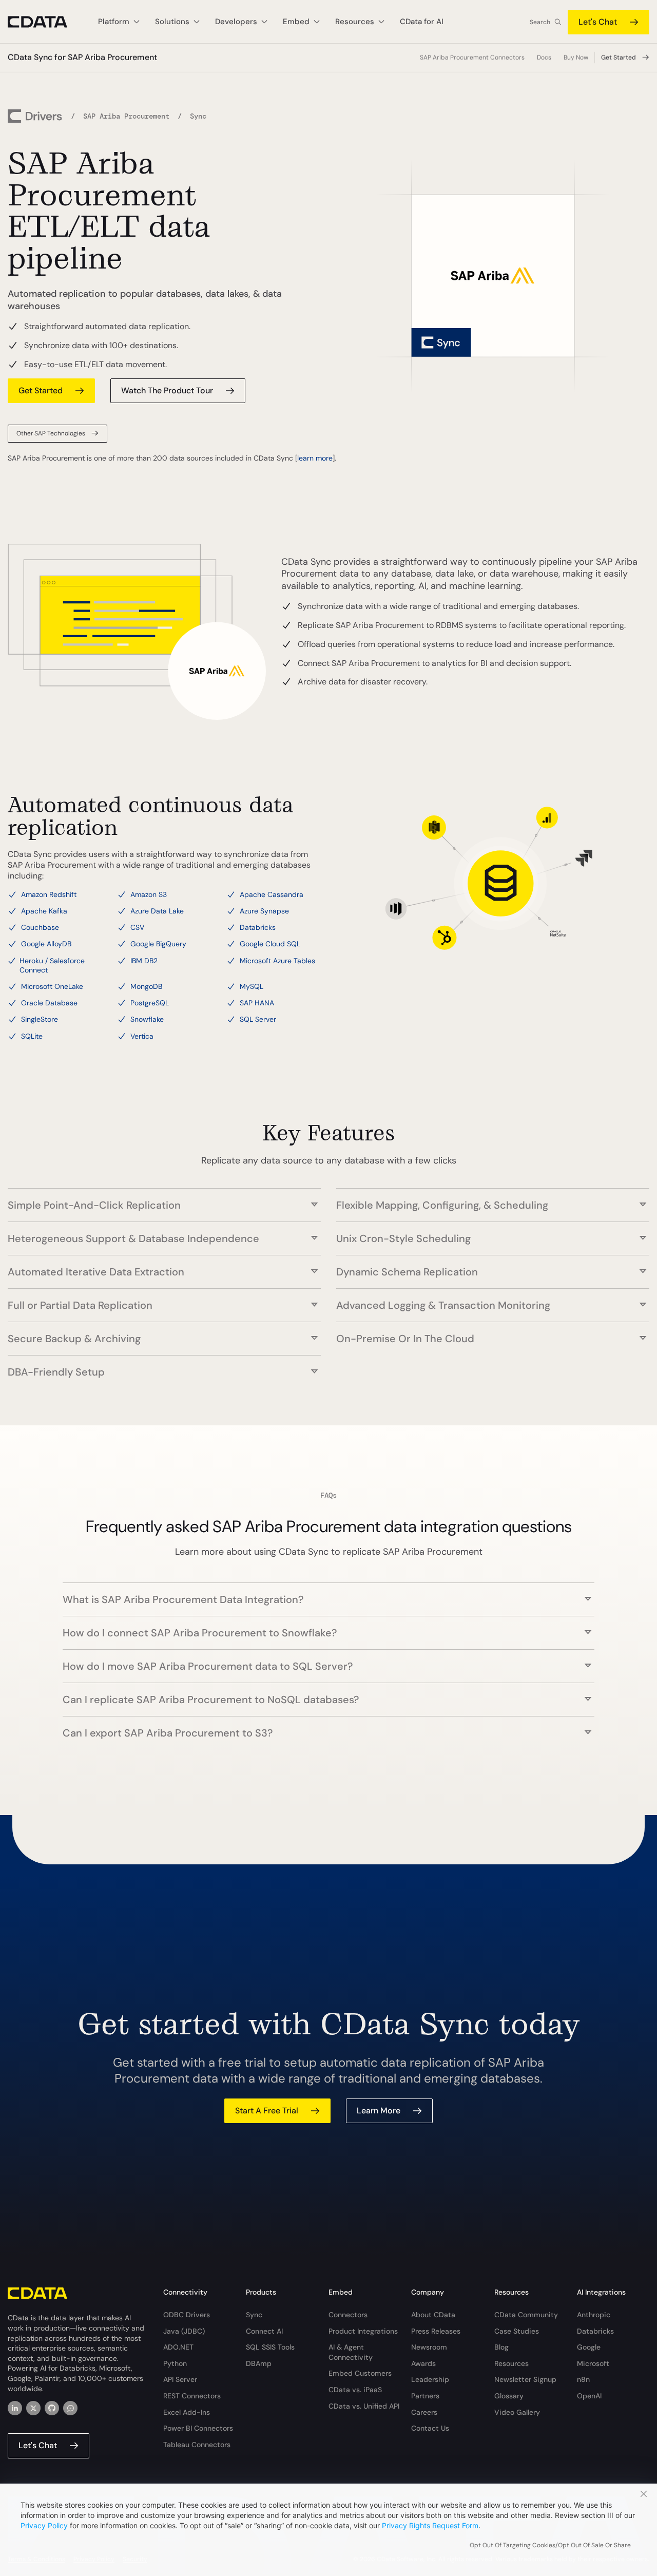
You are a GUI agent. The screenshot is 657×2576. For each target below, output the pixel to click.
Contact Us (430, 2428)
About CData (433, 2315)
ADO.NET (178, 2347)
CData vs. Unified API (364, 2406)
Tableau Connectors (197, 2445)
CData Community (526, 2315)
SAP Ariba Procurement (126, 116)
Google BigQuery (158, 944)
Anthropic (594, 2315)
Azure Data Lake (157, 911)
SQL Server (258, 1019)
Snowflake (147, 1019)
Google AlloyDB (46, 944)
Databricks (258, 927)
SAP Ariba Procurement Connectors (472, 58)
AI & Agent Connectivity (351, 2352)
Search (540, 22)
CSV (137, 927)
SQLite (32, 1036)
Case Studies (517, 2331)
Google (589, 2347)
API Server (180, 2379)
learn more (315, 458)
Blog (501, 2347)
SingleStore (40, 1019)
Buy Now (576, 58)
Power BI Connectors (198, 2428)
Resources (511, 2363)
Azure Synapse (264, 911)
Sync (254, 2315)
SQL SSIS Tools (270, 2347)
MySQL (252, 986)
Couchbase (40, 927)
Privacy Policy (44, 2525)
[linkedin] (15, 2408)
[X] (33, 2408)
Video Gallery (517, 2412)
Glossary (509, 2396)
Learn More (379, 2111)
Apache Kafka (44, 911)
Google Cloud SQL (270, 944)
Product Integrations (363, 2331)
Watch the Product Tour (167, 390)
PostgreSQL (150, 1003)
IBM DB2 (144, 961)
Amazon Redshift (49, 894)
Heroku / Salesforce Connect (52, 965)
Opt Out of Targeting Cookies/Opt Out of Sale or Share (550, 2545)
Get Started (619, 58)
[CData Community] (70, 2408)
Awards (423, 2363)
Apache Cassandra (272, 894)
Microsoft (593, 2363)
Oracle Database (49, 1003)
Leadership (430, 2379)
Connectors (348, 2315)
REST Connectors (192, 2396)
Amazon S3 (149, 894)
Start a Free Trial (267, 2111)
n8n (583, 2379)
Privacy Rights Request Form (430, 2525)
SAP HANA (257, 1003)
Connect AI (264, 2331)
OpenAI (589, 2396)
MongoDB (146, 986)
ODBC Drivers (187, 2315)
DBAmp (259, 2363)
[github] (52, 2408)
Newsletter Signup (525, 2379)
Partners (425, 2396)
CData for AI (422, 22)
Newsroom (429, 2347)
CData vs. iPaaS (355, 2390)
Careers (424, 2412)
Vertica (142, 1036)
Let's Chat (598, 22)
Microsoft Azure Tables (277, 961)
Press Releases (436, 2331)
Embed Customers (360, 2373)
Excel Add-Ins (187, 2412)
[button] (164, 1200)
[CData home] (45, 22)
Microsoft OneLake (52, 986)
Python (175, 2363)
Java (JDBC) (184, 2331)
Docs (544, 58)
